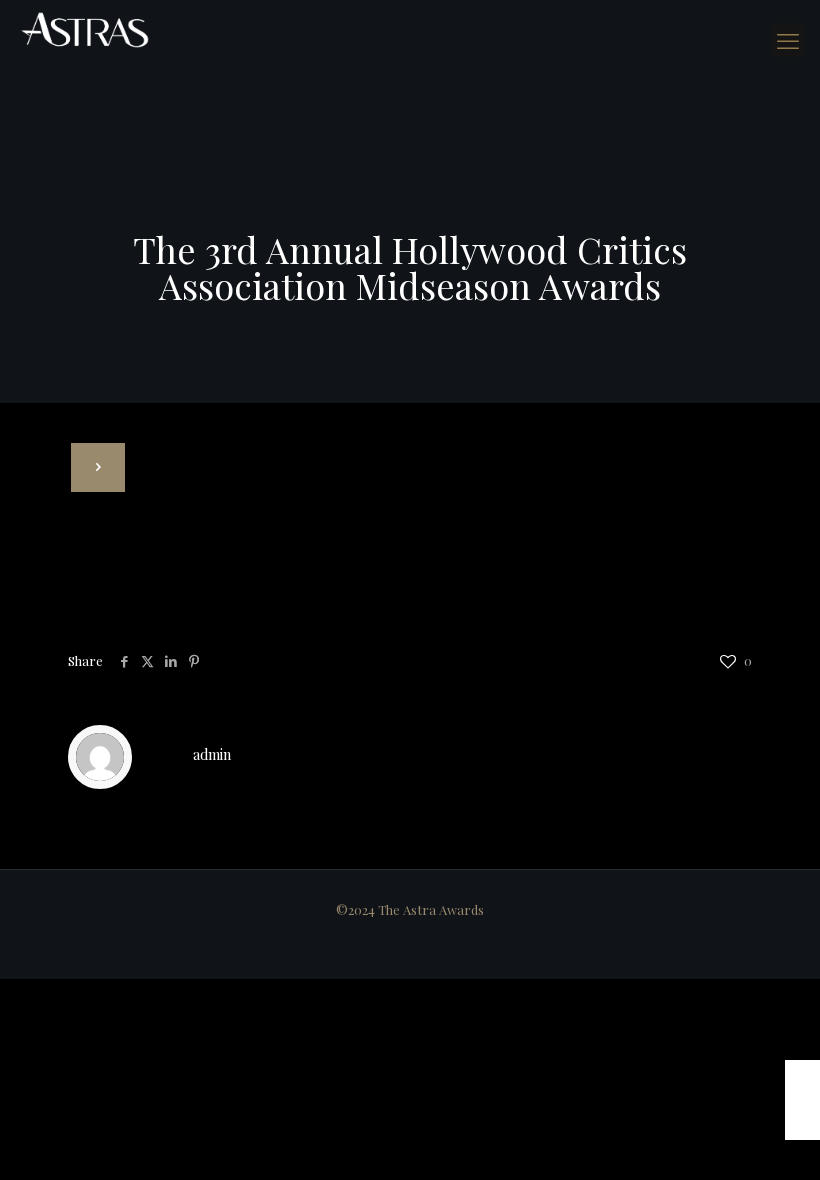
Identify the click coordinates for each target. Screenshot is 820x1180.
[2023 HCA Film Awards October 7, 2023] (802, 1100)
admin (212, 754)
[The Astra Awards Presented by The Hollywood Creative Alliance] (85, 30)
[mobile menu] (788, 40)
